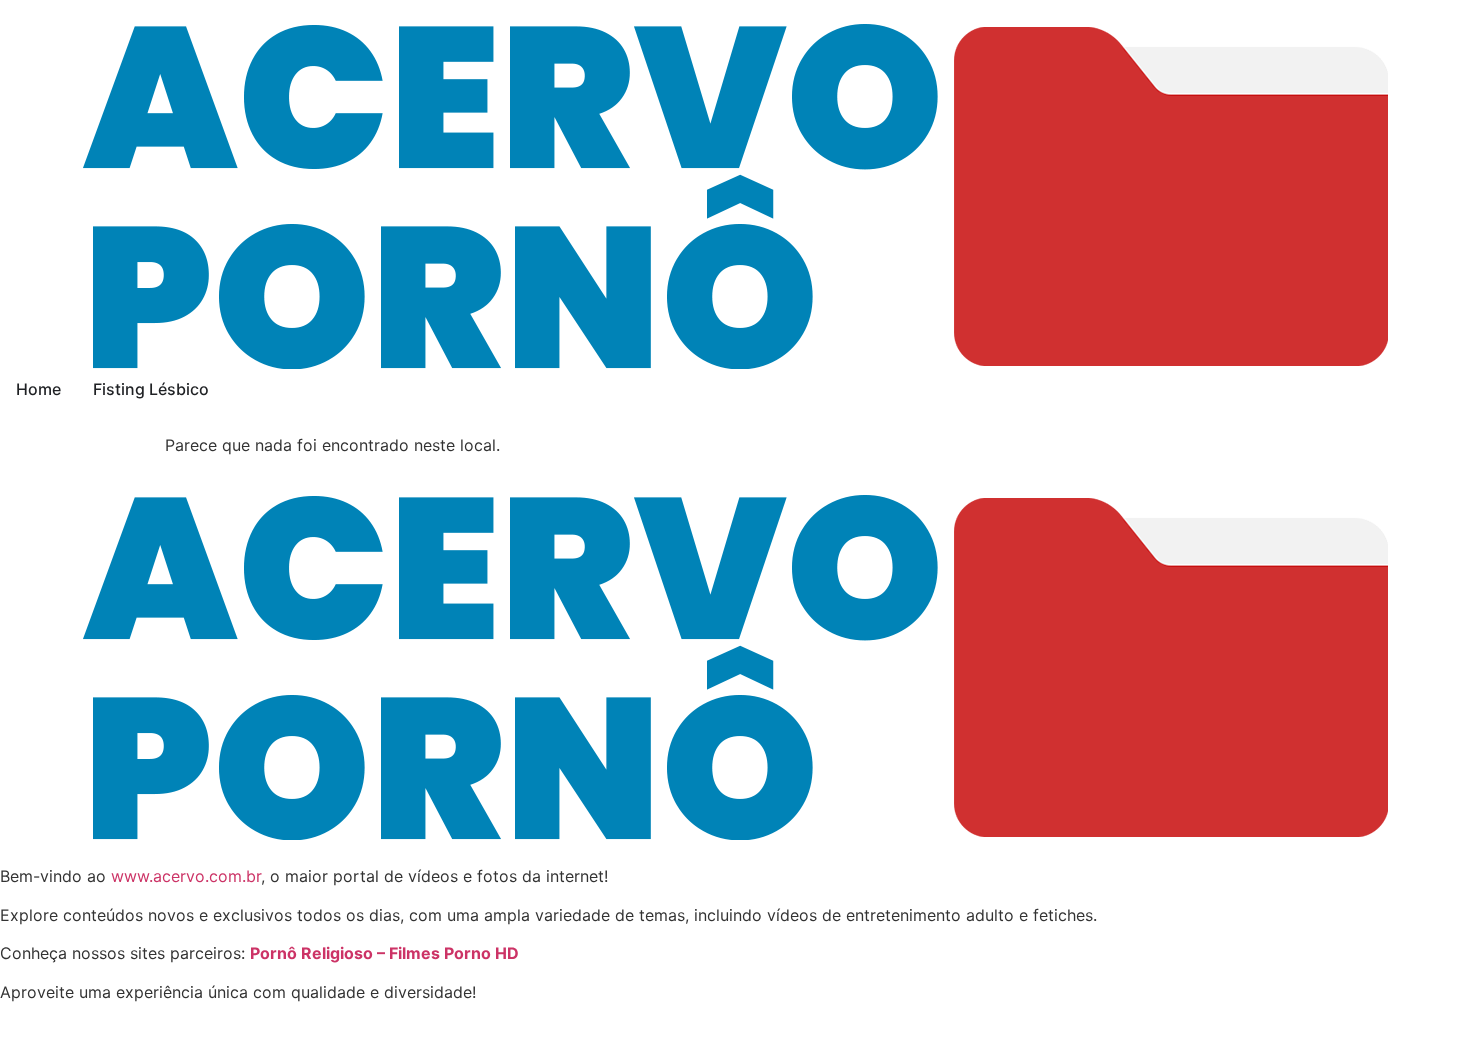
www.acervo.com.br (186, 876)
